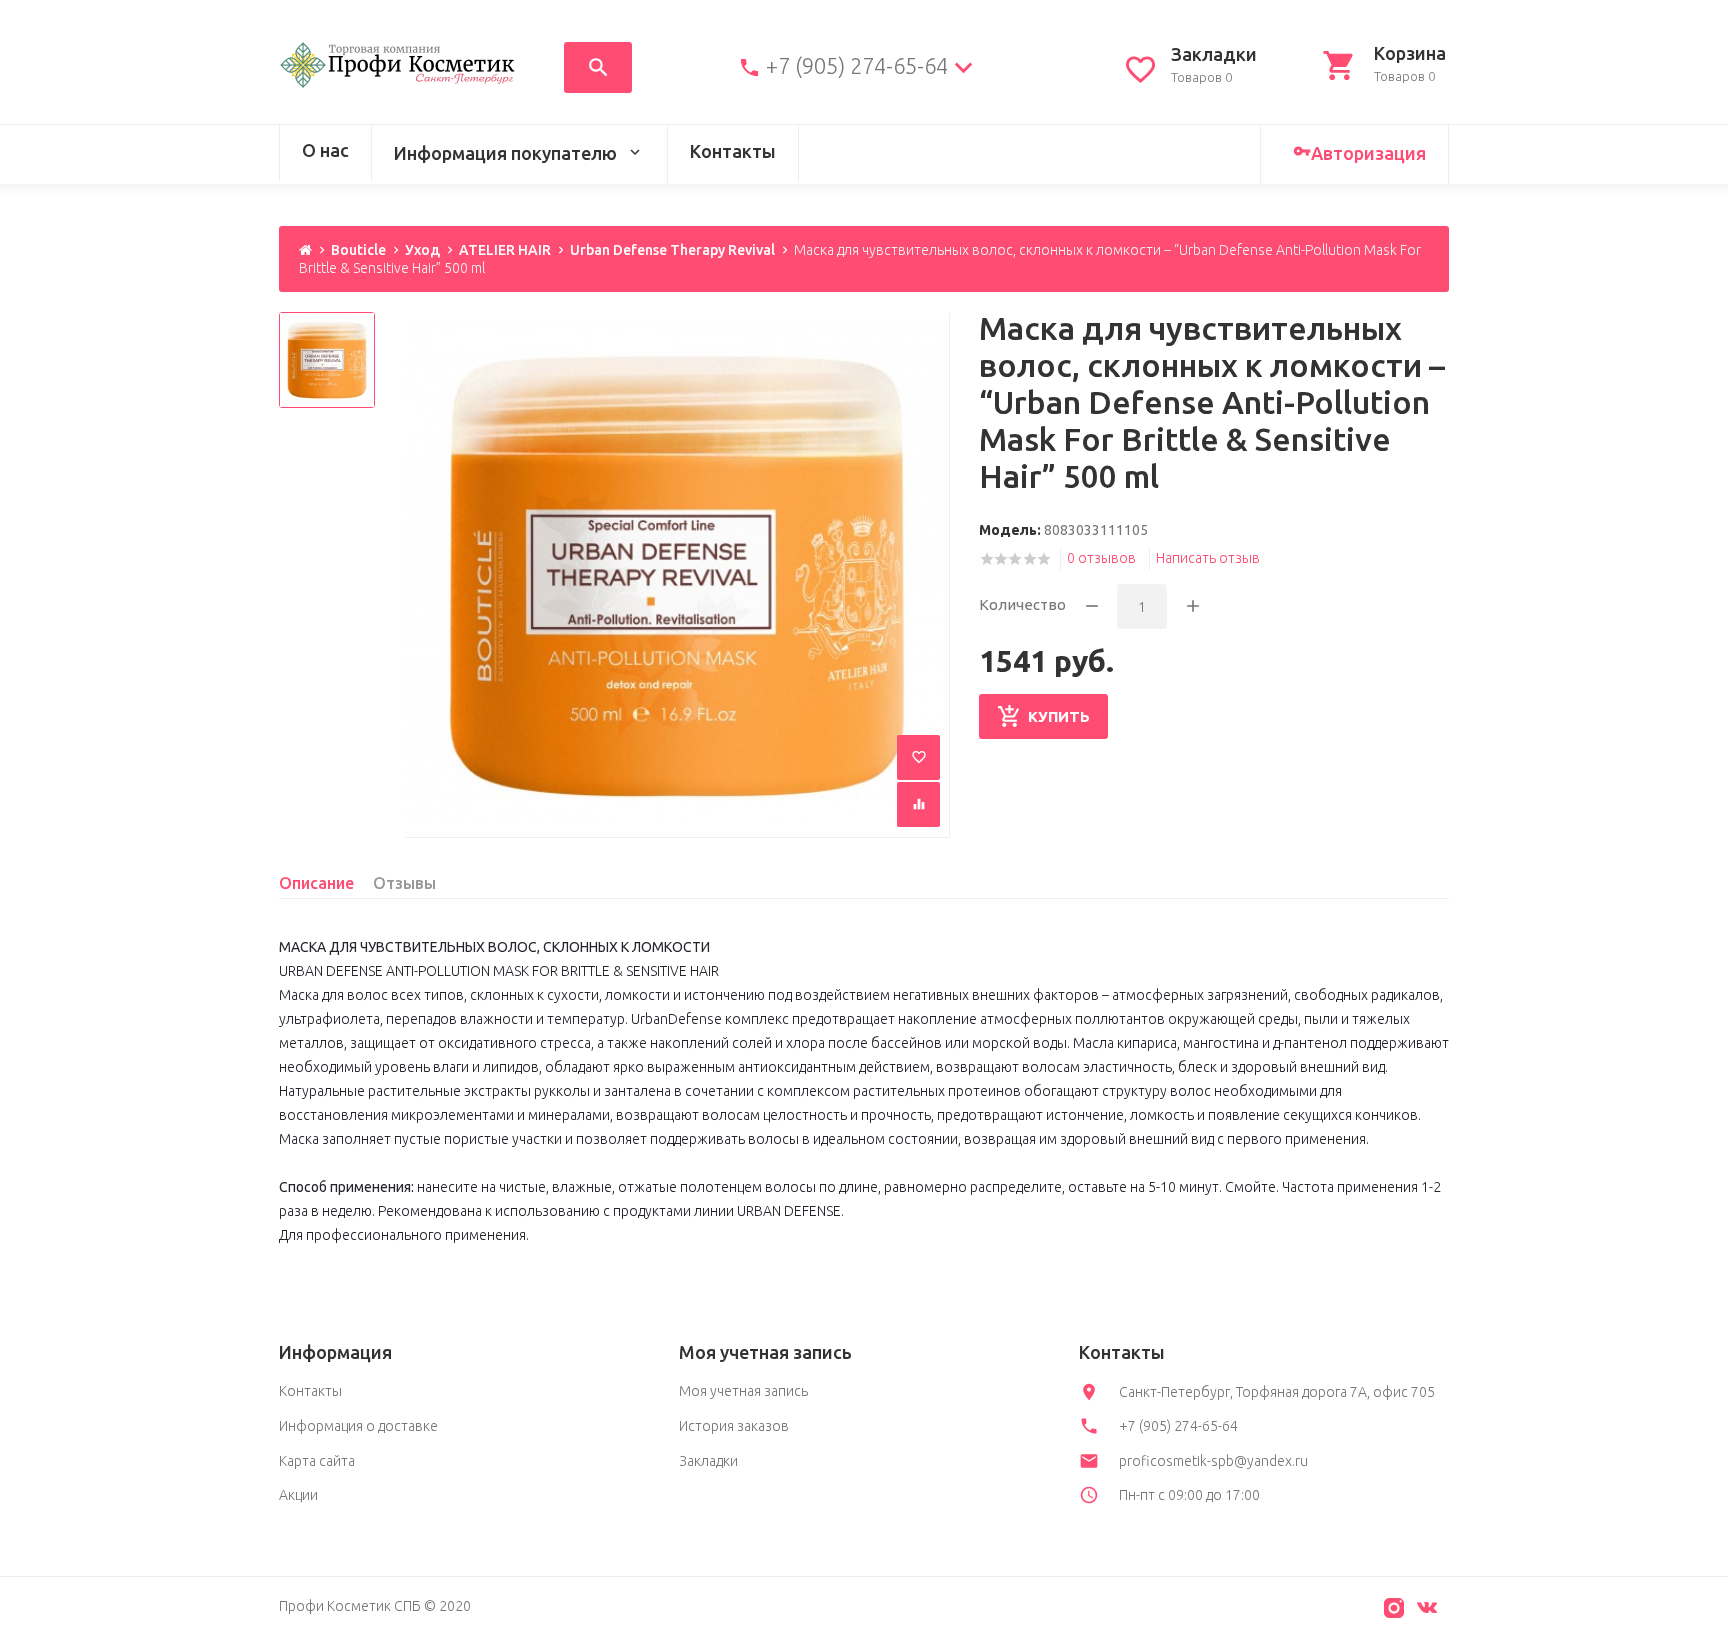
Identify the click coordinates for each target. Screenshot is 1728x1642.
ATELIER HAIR (505, 250)
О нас (325, 150)
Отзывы (404, 883)
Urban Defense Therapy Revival (672, 250)
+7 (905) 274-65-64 (857, 66)
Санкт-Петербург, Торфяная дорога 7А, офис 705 (1277, 1392)
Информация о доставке (358, 1426)
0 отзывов (1101, 558)
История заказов (734, 1426)
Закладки (708, 1461)
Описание (316, 883)
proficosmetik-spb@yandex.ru (1213, 1461)
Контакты (733, 151)
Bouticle (358, 250)
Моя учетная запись (743, 1391)
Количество (1022, 604)
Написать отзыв (1208, 558)
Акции (298, 1495)
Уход (422, 250)
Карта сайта (317, 1461)
